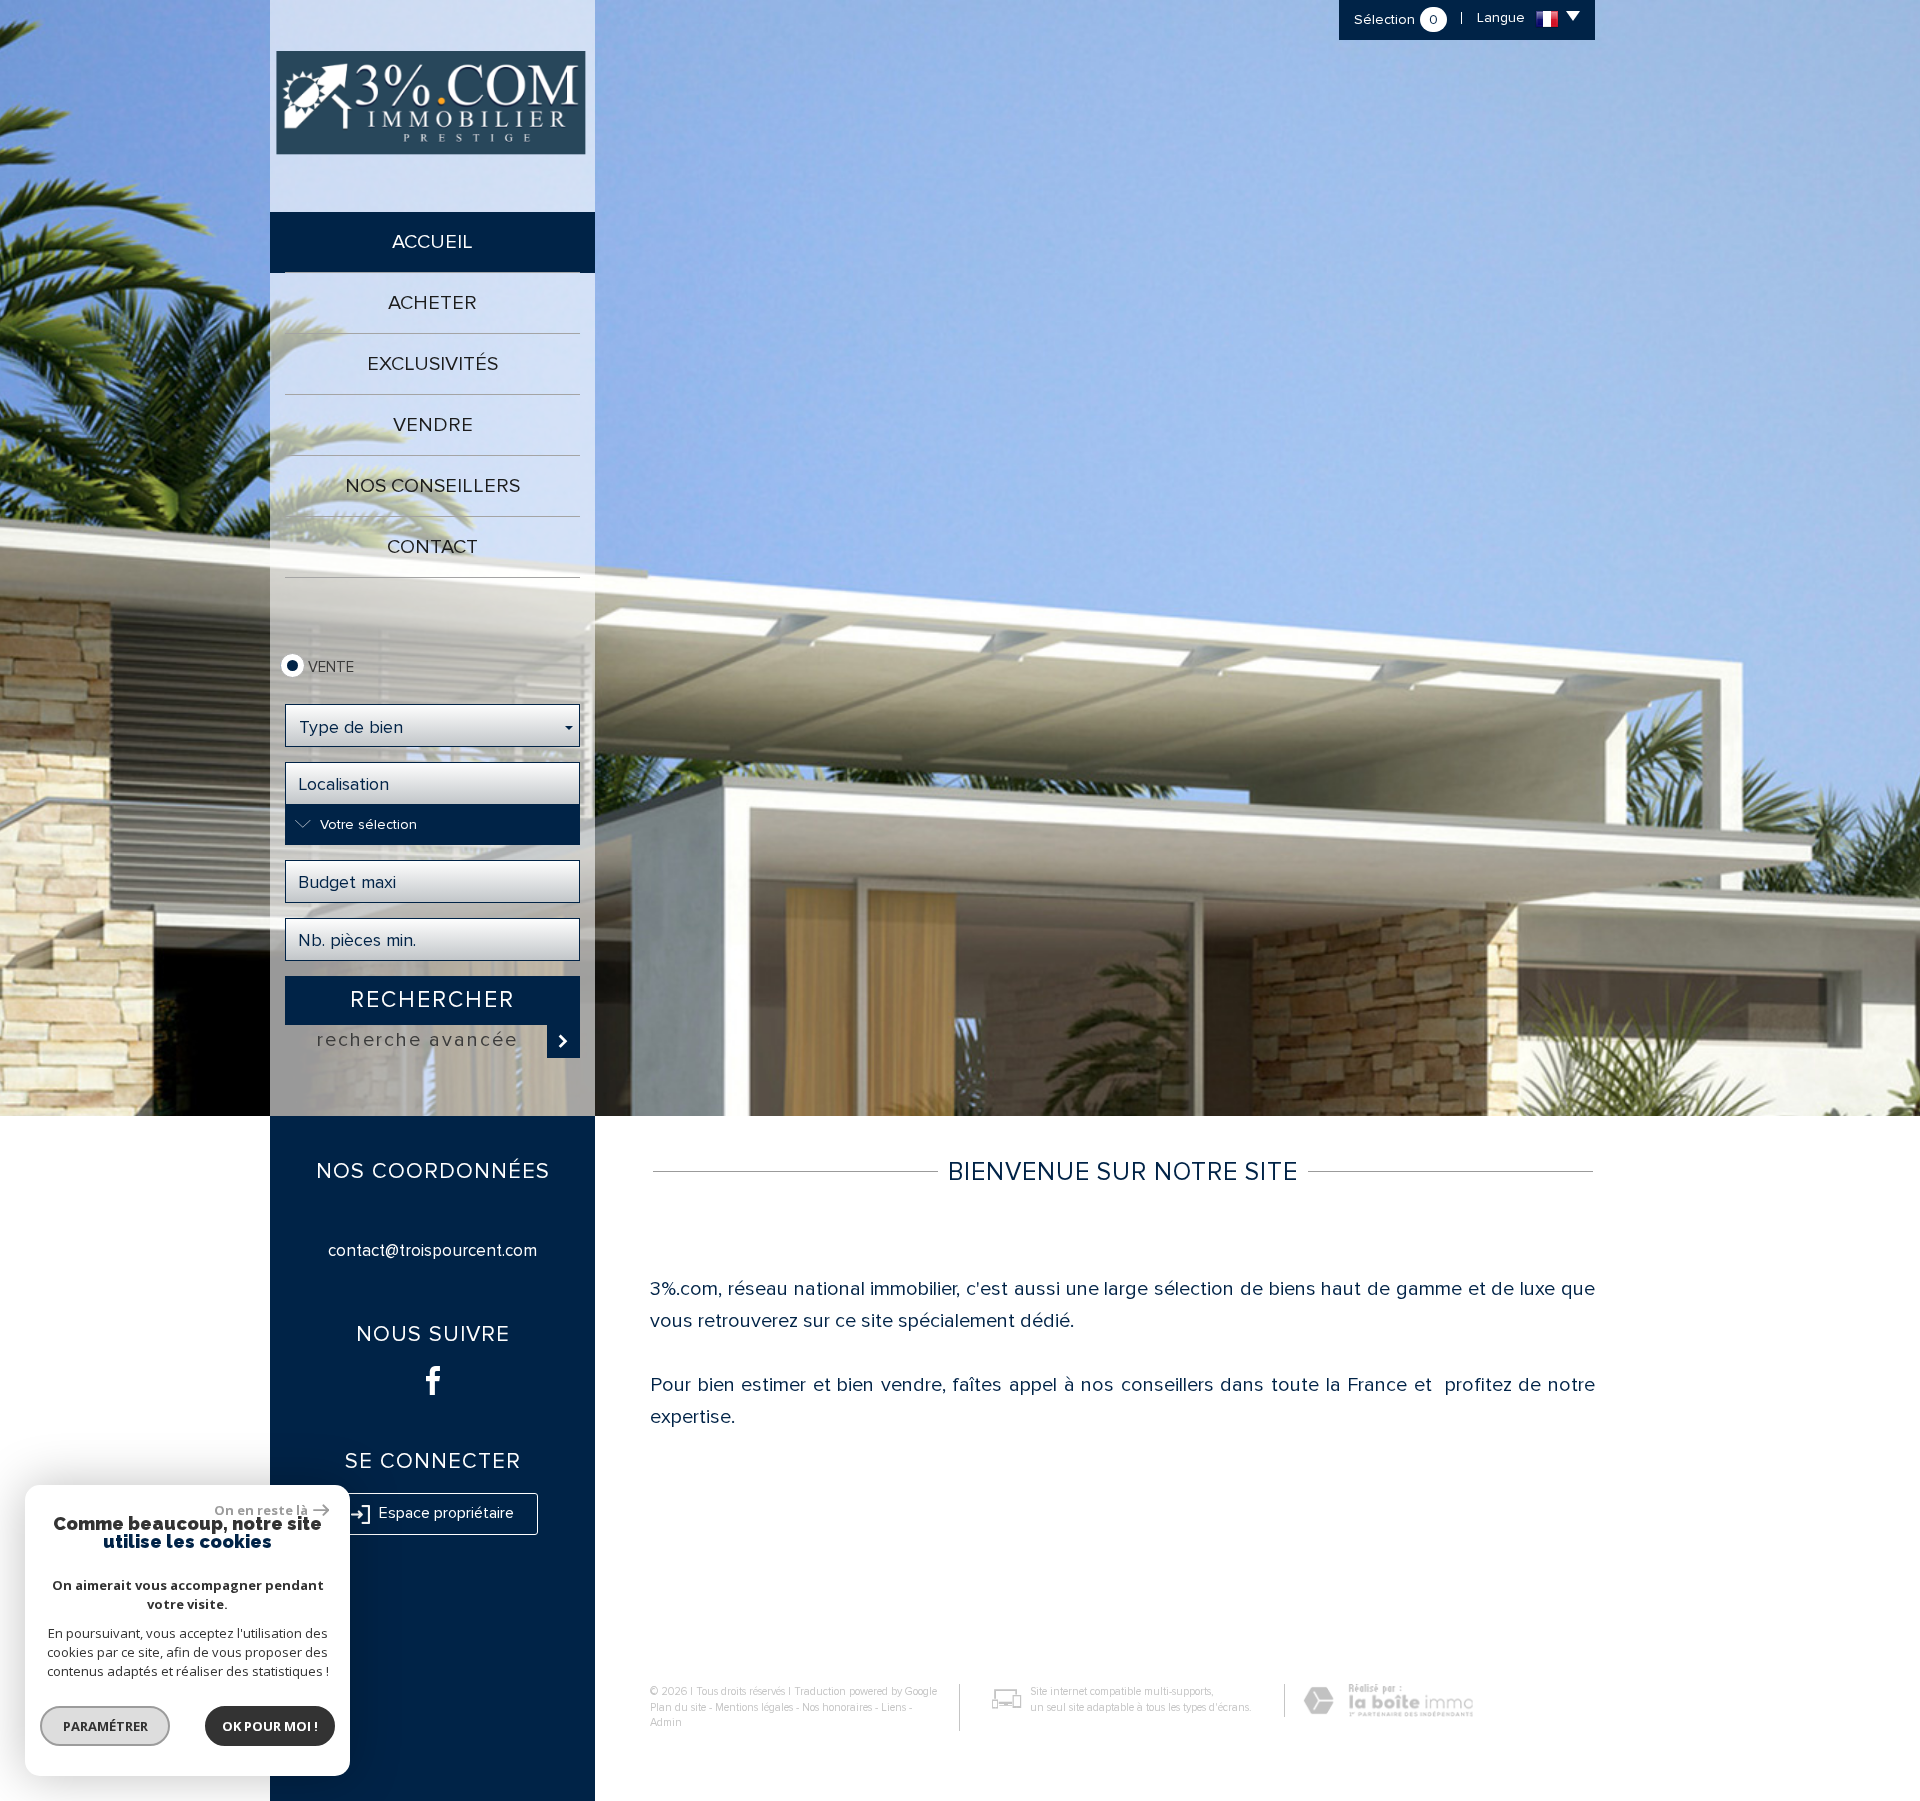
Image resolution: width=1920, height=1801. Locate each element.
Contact (432, 547)
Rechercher (432, 1000)
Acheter (432, 303)
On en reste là (261, 1510)
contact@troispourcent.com (432, 1250)
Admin (666, 1722)
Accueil (432, 242)
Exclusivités (432, 364)
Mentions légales (754, 1707)
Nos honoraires (837, 1707)
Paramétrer (105, 1726)
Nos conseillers (432, 486)
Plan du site (678, 1707)
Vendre (433, 425)
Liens (893, 1707)
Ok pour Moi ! (270, 1726)
